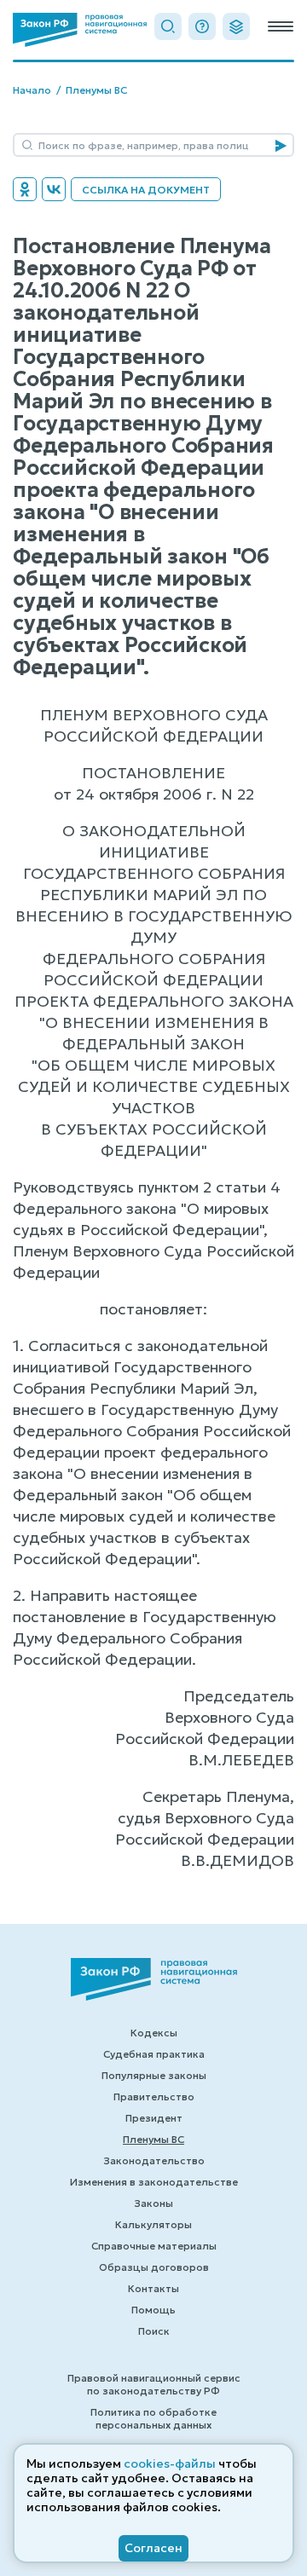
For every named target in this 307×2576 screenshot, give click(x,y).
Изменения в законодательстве (154, 2182)
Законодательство (154, 2160)
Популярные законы (154, 2075)
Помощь (153, 2310)
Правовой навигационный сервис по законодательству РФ (154, 2384)
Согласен (153, 2548)
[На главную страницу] (80, 30)
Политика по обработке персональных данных (153, 2418)
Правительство (154, 2097)
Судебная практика (154, 2054)
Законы (153, 2203)
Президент (154, 2118)
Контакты (153, 2288)
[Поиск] (168, 26)
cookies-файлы (170, 2463)
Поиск (154, 2331)
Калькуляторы (153, 2224)
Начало (32, 90)
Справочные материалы (154, 2246)
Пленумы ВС (96, 90)
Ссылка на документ (146, 190)
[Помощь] (202, 26)
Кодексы (154, 2033)
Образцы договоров (154, 2267)
